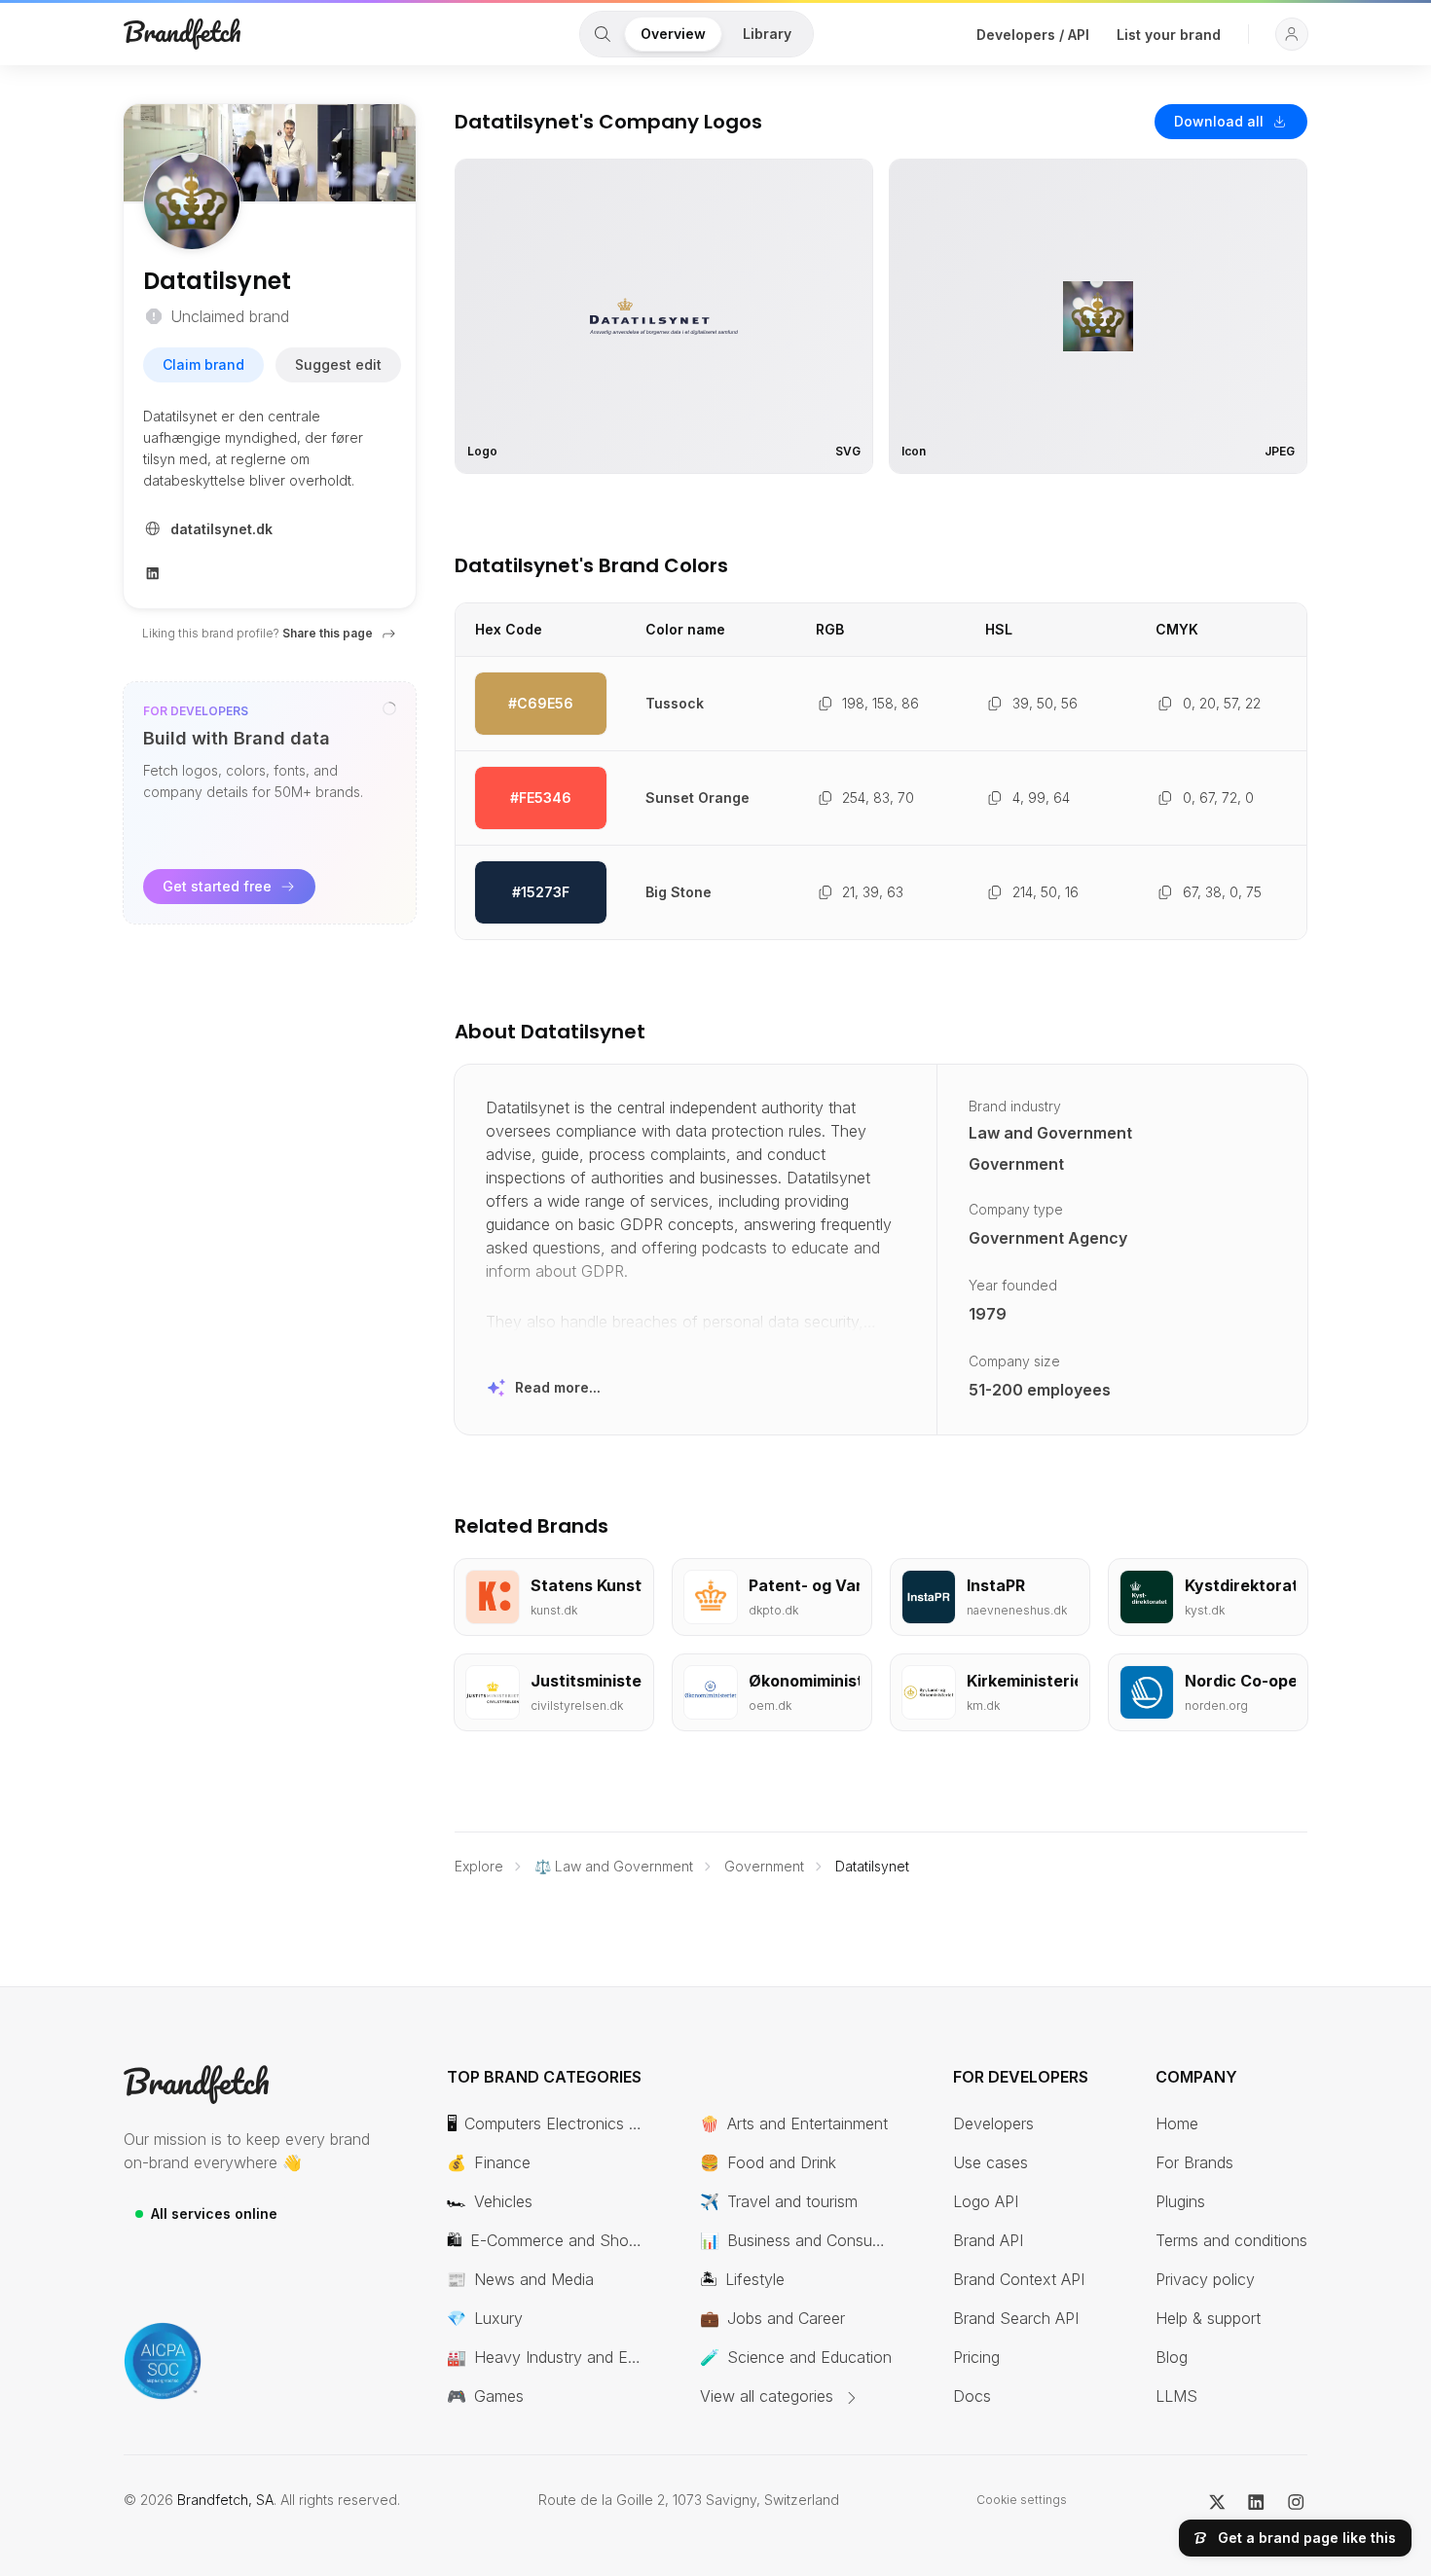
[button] (1292, 34)
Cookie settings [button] (1022, 2500)
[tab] (603, 34)
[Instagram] (1296, 2500)
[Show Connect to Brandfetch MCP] (389, 708)
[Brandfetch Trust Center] (163, 2361)
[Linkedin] (153, 571)
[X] (1217, 2500)
